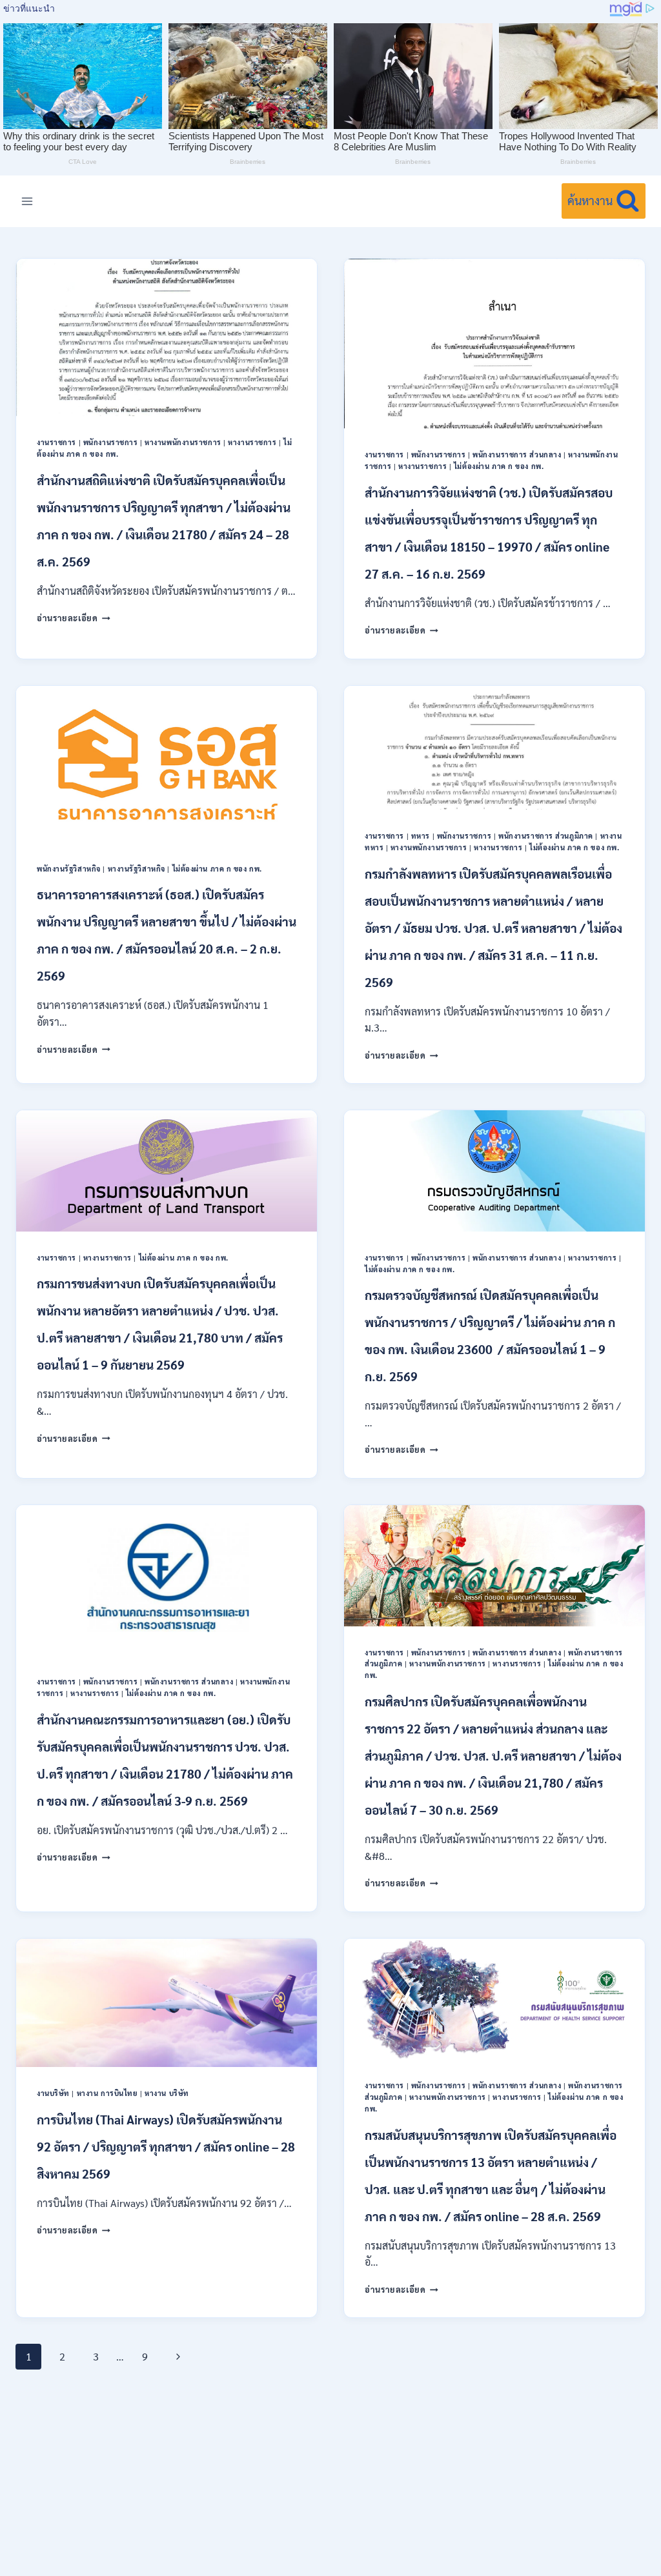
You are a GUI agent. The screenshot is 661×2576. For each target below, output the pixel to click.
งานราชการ (56, 442)
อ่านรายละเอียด (74, 618)
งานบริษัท (53, 2093)
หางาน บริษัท (167, 2093)
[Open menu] (27, 201)
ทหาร (421, 836)
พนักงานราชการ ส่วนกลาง (517, 454)
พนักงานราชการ (111, 442)
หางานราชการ (252, 442)
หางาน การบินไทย (107, 2093)
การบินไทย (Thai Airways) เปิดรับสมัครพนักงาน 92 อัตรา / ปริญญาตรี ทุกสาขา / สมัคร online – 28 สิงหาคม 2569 (166, 2146)
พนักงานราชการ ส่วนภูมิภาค (546, 836)
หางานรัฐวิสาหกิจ (137, 869)
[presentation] (167, 337)
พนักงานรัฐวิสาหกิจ (69, 869)
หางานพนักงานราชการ (183, 442)
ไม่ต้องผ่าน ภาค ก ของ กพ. (499, 466)
